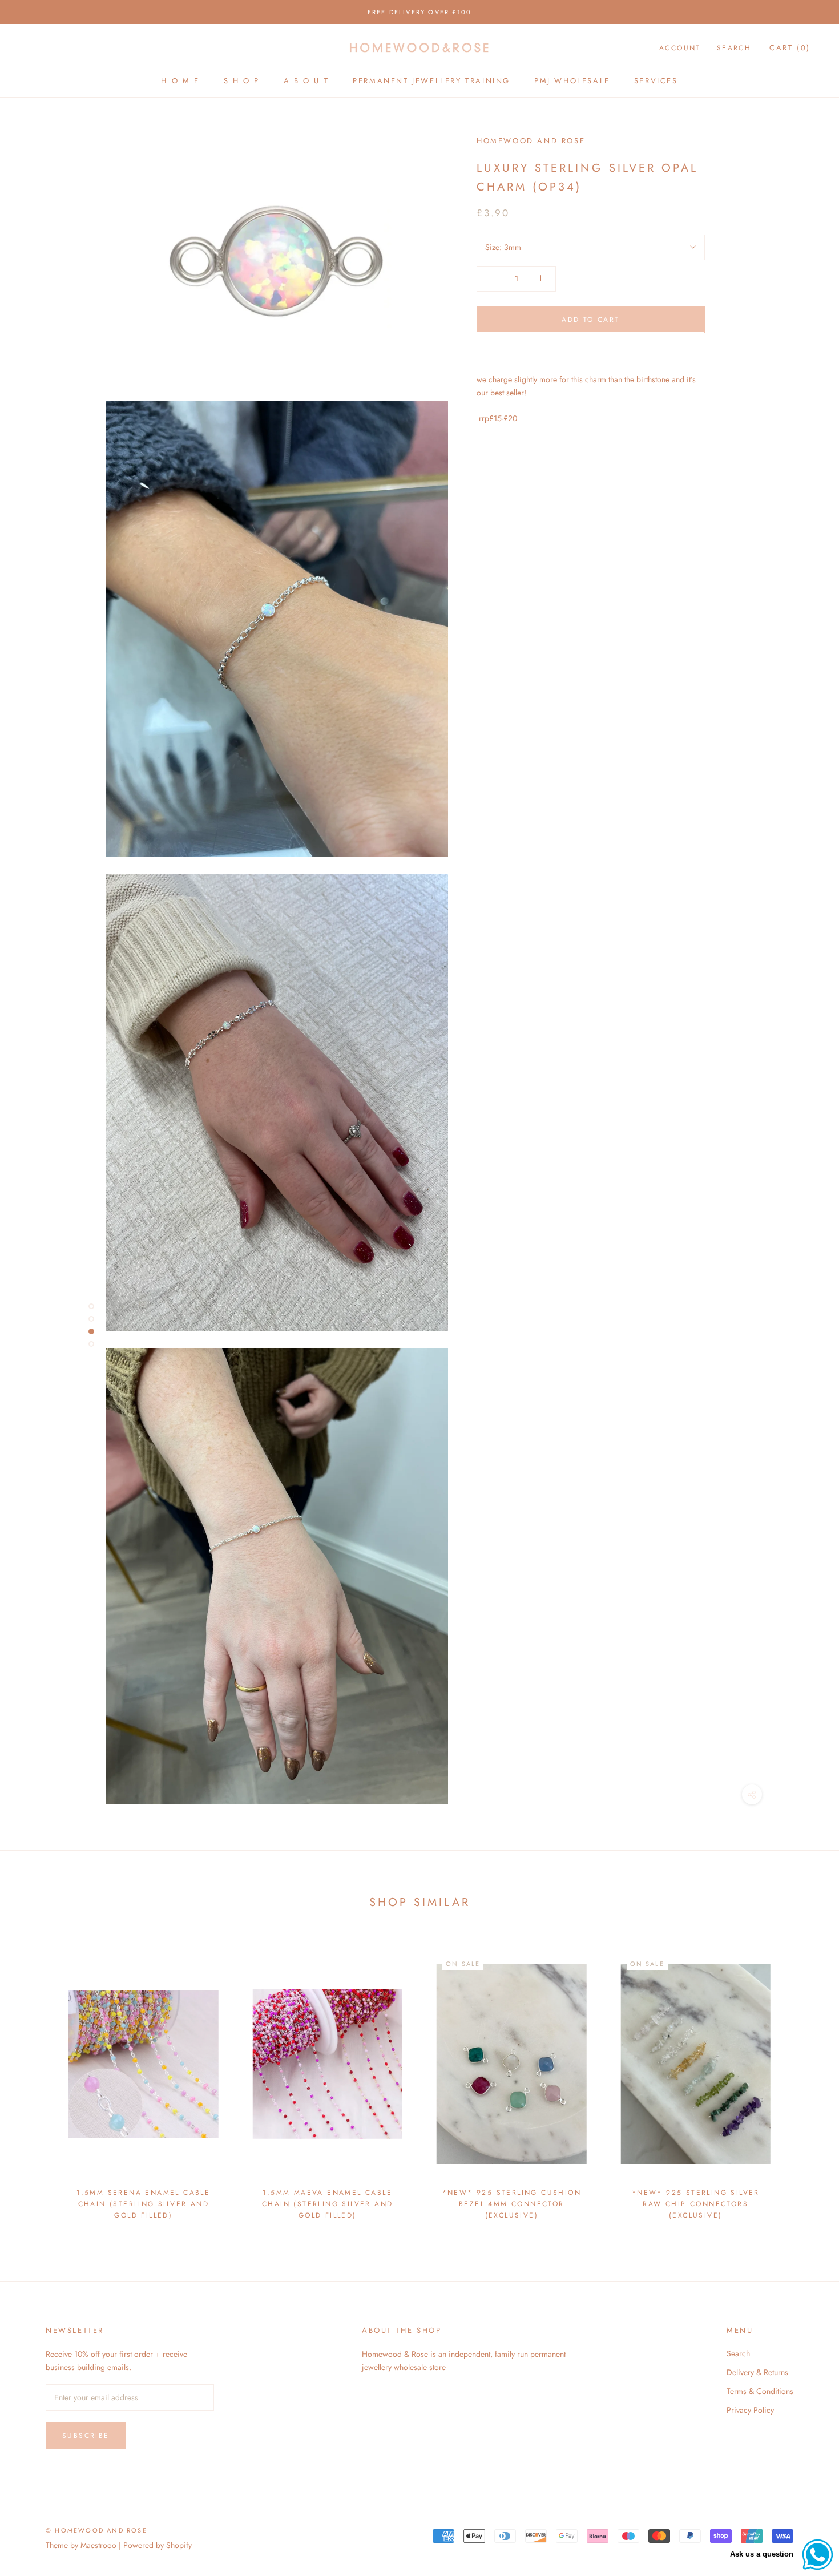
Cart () (790, 48)
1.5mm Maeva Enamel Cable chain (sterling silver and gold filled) (327, 2204)
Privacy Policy (750, 2410)
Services (656, 81)
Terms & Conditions (760, 2391)
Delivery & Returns (757, 2372)
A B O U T (306, 81)
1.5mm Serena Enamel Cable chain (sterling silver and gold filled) (143, 2204)
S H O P (242, 81)
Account (680, 48)
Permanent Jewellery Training (431, 81)
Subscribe (86, 2436)
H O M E (180, 81)
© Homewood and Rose (96, 2530)
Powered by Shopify (158, 2545)
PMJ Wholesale (572, 81)
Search (734, 48)
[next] (803, 2080)
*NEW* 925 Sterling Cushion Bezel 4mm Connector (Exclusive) (512, 2204)
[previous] (36, 2080)
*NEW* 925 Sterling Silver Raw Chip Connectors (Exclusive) (696, 2204)
